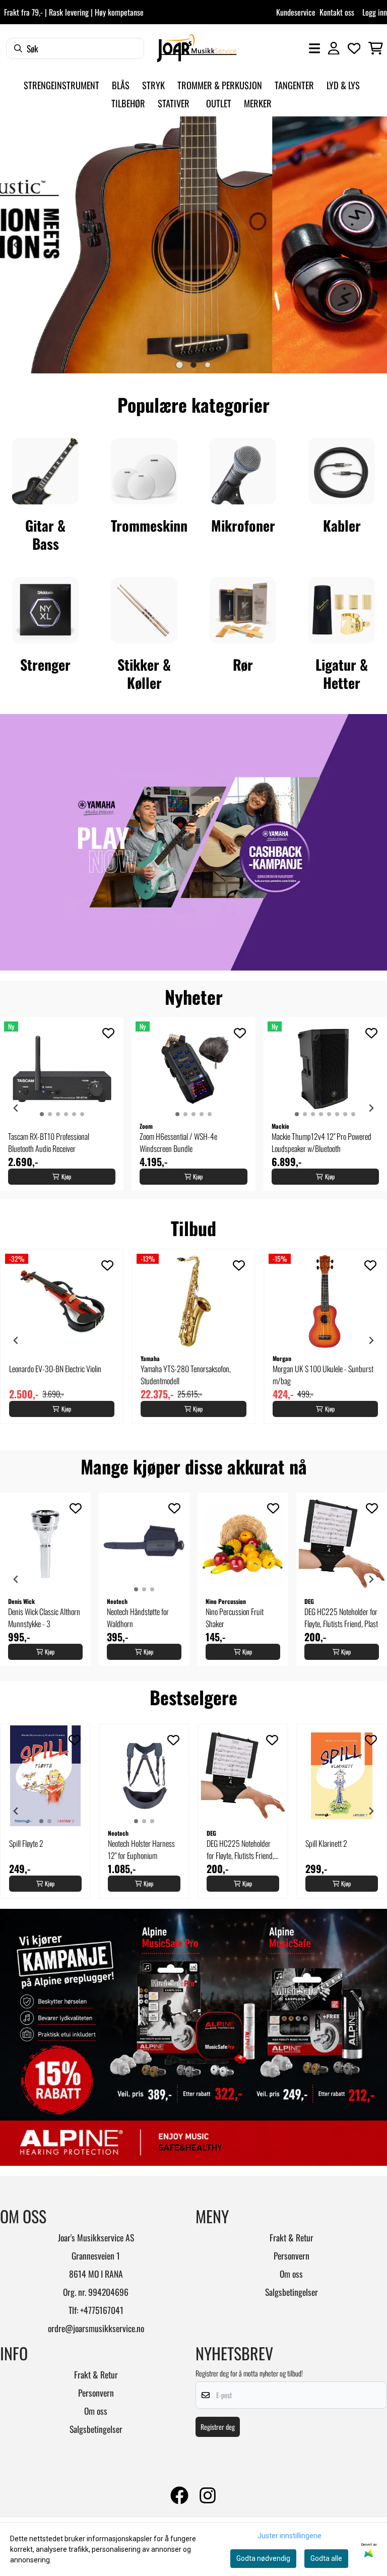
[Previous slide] (16, 245)
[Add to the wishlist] (108, 1033)
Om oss (291, 2274)
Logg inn (375, 12)
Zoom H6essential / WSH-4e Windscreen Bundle (178, 1142)
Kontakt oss (337, 12)
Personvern (292, 2256)
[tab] (179, 365)
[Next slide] (371, 245)
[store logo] (197, 48)
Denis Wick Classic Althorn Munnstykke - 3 (44, 1618)
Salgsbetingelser (292, 2292)
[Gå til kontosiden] (334, 48)
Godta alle (326, 2558)
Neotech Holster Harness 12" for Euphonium (141, 1849)
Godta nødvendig (263, 2558)
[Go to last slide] (16, 1108)
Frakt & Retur (292, 2237)
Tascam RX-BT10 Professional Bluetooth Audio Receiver (49, 1142)
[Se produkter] (45, 471)
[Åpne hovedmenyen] (314, 48)
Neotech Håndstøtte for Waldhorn (138, 1618)
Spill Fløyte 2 (26, 1843)
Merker (258, 103)
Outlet (219, 103)
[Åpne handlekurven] (376, 48)
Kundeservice (296, 12)
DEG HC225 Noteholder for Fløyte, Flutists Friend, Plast (341, 1618)
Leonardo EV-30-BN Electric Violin (55, 1369)
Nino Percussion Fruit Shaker (235, 1618)
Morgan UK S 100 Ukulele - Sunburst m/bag (323, 1375)
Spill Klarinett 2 (326, 1843)
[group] (62, 1104)
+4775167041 (102, 2310)
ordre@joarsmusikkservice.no (96, 2328)
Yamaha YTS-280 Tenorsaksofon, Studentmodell (186, 1375)
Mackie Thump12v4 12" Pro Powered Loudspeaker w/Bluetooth (321, 1142)
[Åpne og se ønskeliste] (354, 48)
